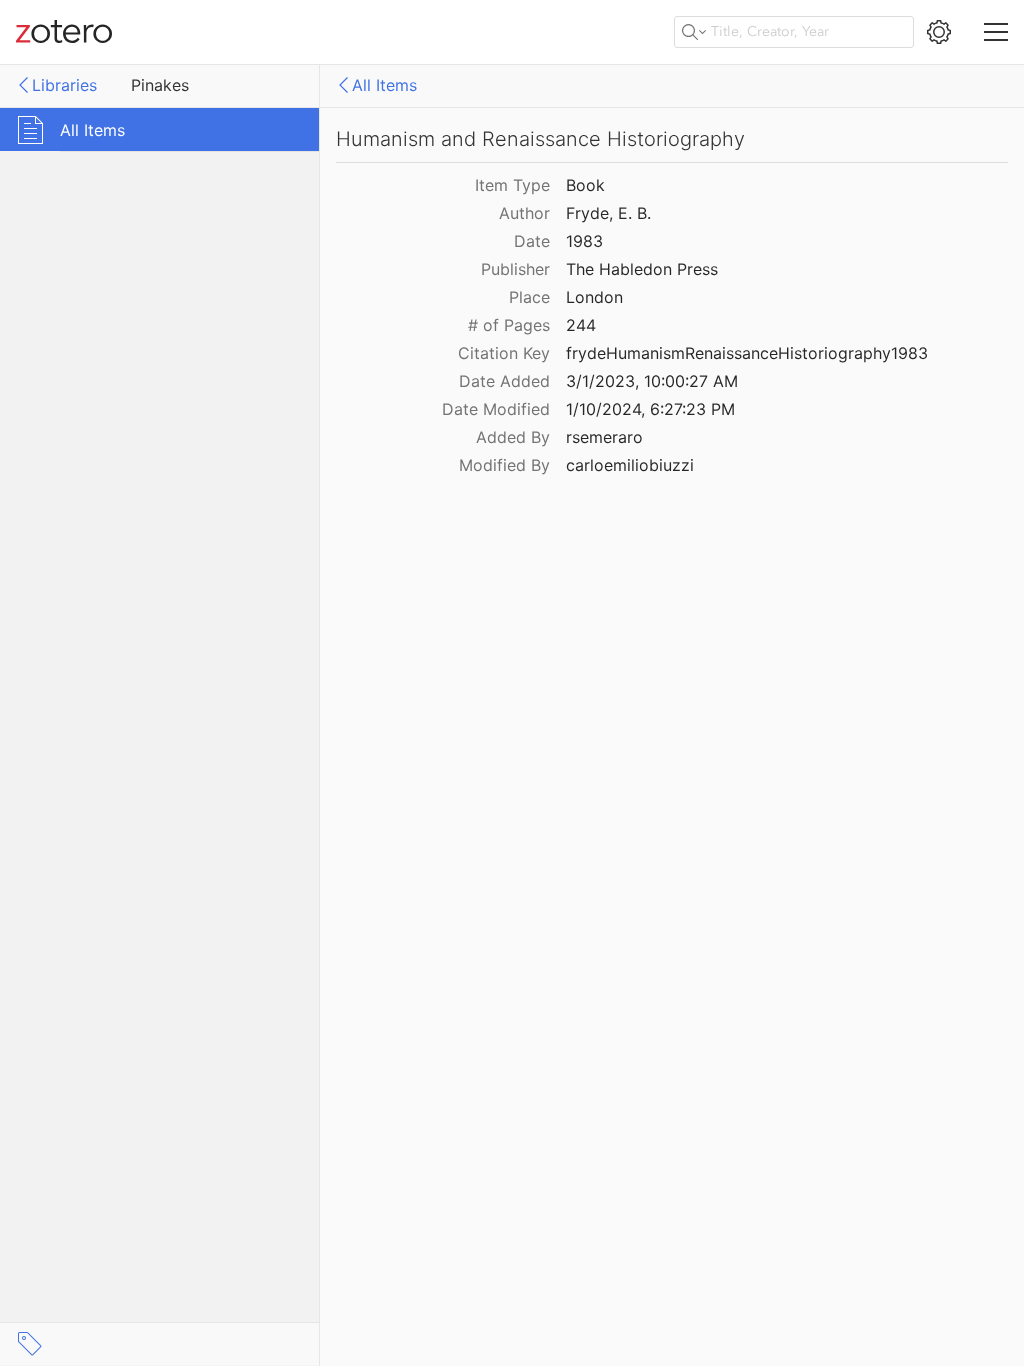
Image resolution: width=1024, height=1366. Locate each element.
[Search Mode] (694, 32)
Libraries (64, 85)
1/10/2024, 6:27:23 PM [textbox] (650, 409)
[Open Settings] (939, 32)
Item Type (512, 185)
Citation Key (504, 353)
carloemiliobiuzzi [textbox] (630, 465)
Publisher (515, 269)
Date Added (504, 381)
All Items (384, 85)
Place (529, 297)
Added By (513, 437)
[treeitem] (160, 129)
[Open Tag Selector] (30, 1344)
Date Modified (496, 409)
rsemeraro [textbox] (604, 437)
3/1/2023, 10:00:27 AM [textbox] (652, 381)
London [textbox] (594, 297)
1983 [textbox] (584, 241)
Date (532, 241)
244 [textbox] (581, 325)
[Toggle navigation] (996, 32)
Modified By (504, 465)
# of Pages (509, 325)
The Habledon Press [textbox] (642, 269)
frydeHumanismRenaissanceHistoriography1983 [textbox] (747, 353)
